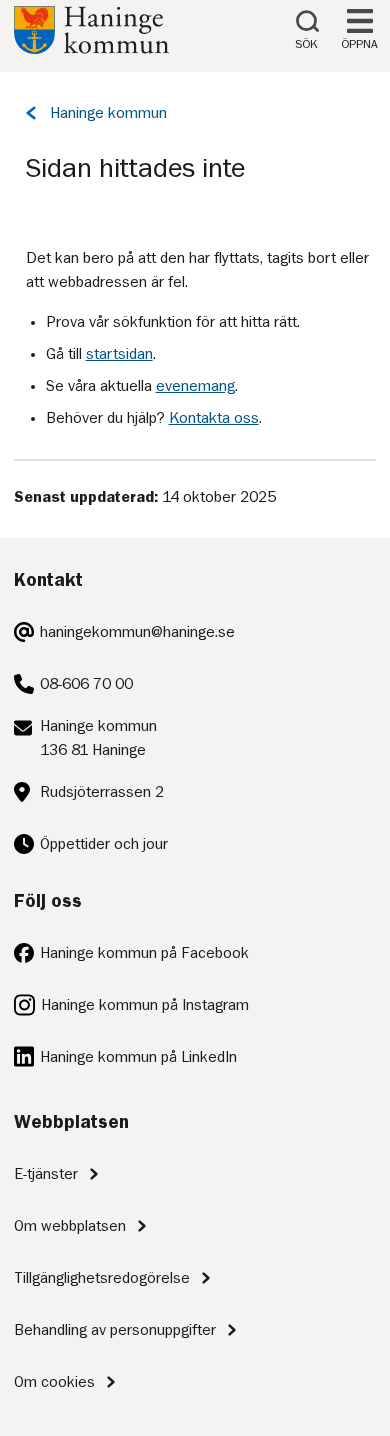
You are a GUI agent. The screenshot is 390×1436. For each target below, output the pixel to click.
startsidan (119, 354)
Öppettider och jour (104, 844)
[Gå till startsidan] (91, 49)
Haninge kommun (108, 113)
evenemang (195, 386)
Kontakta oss (214, 418)
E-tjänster (46, 1174)
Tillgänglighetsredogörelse (102, 1278)
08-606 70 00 (86, 684)
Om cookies (54, 1382)
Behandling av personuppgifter (115, 1330)
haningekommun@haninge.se (137, 632)
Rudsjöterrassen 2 (102, 792)
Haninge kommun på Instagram (145, 1005)
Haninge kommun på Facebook (144, 953)
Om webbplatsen (70, 1226)
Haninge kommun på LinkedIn (138, 1057)
